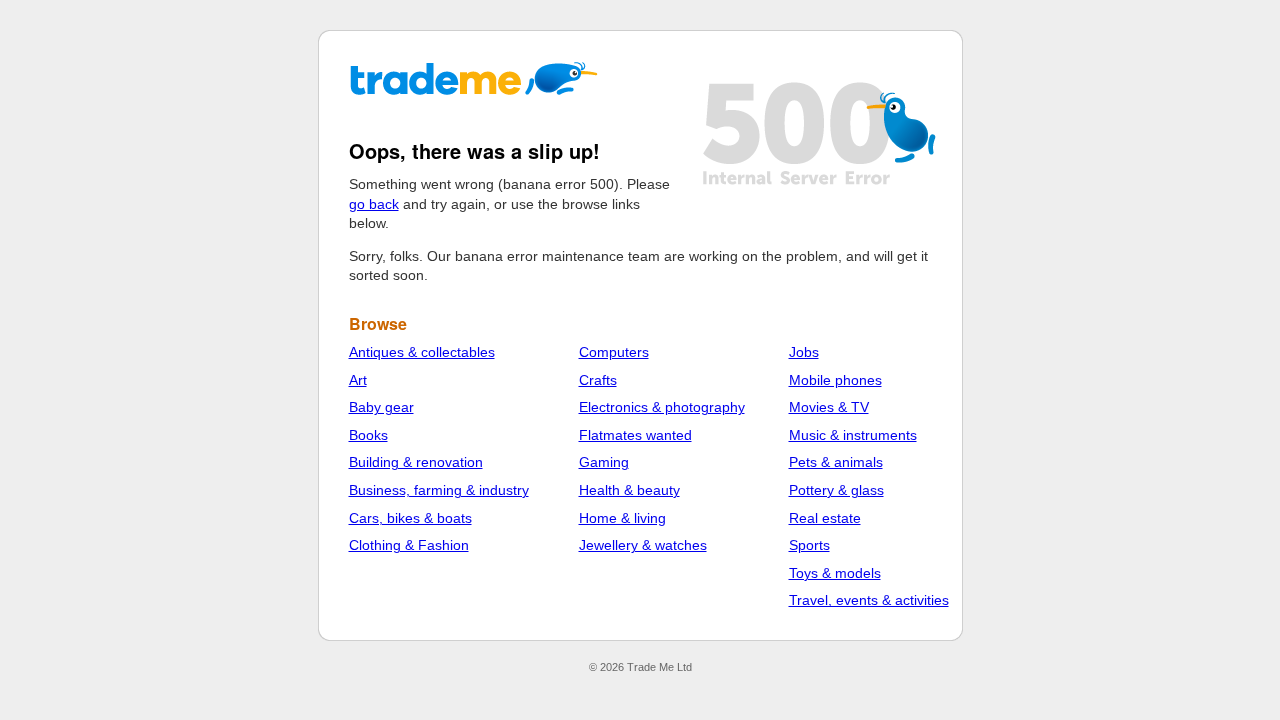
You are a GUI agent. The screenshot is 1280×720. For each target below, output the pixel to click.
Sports (809, 545)
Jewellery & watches (643, 545)
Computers (614, 352)
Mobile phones (835, 380)
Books (368, 435)
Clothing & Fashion (409, 545)
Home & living (622, 518)
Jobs (804, 352)
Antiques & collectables (422, 352)
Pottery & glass (836, 490)
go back (374, 204)
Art (358, 380)
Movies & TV (829, 407)
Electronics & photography (662, 407)
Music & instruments (853, 435)
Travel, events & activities (869, 600)
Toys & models (835, 573)
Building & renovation (416, 462)
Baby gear (381, 407)
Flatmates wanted (635, 435)
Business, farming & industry (439, 490)
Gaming (604, 462)
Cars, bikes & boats (410, 518)
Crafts (598, 380)
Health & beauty (629, 490)
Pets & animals (836, 462)
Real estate (825, 518)
